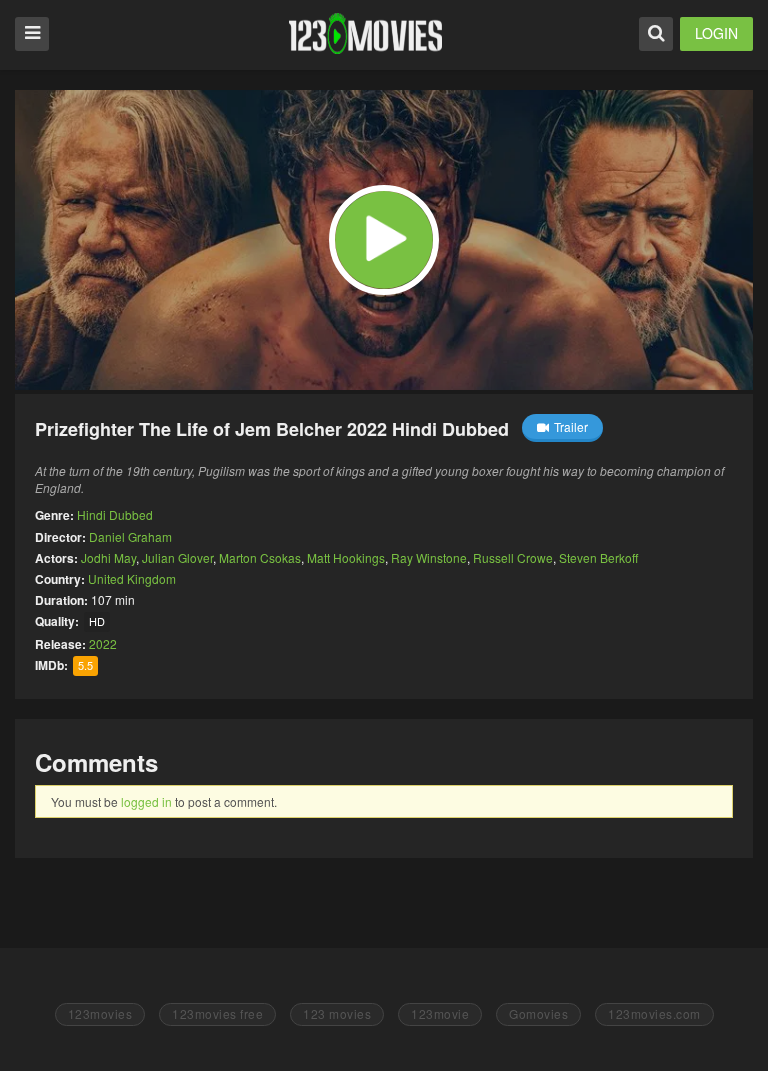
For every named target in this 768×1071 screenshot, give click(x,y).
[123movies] (365, 33)
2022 (103, 643)
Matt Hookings (346, 557)
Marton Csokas (260, 557)
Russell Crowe (513, 557)
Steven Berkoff (598, 557)
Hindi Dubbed (115, 514)
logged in (146, 801)
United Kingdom (132, 578)
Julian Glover (177, 557)
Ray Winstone (429, 557)
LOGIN (716, 33)
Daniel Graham (130, 536)
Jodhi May (108, 557)
